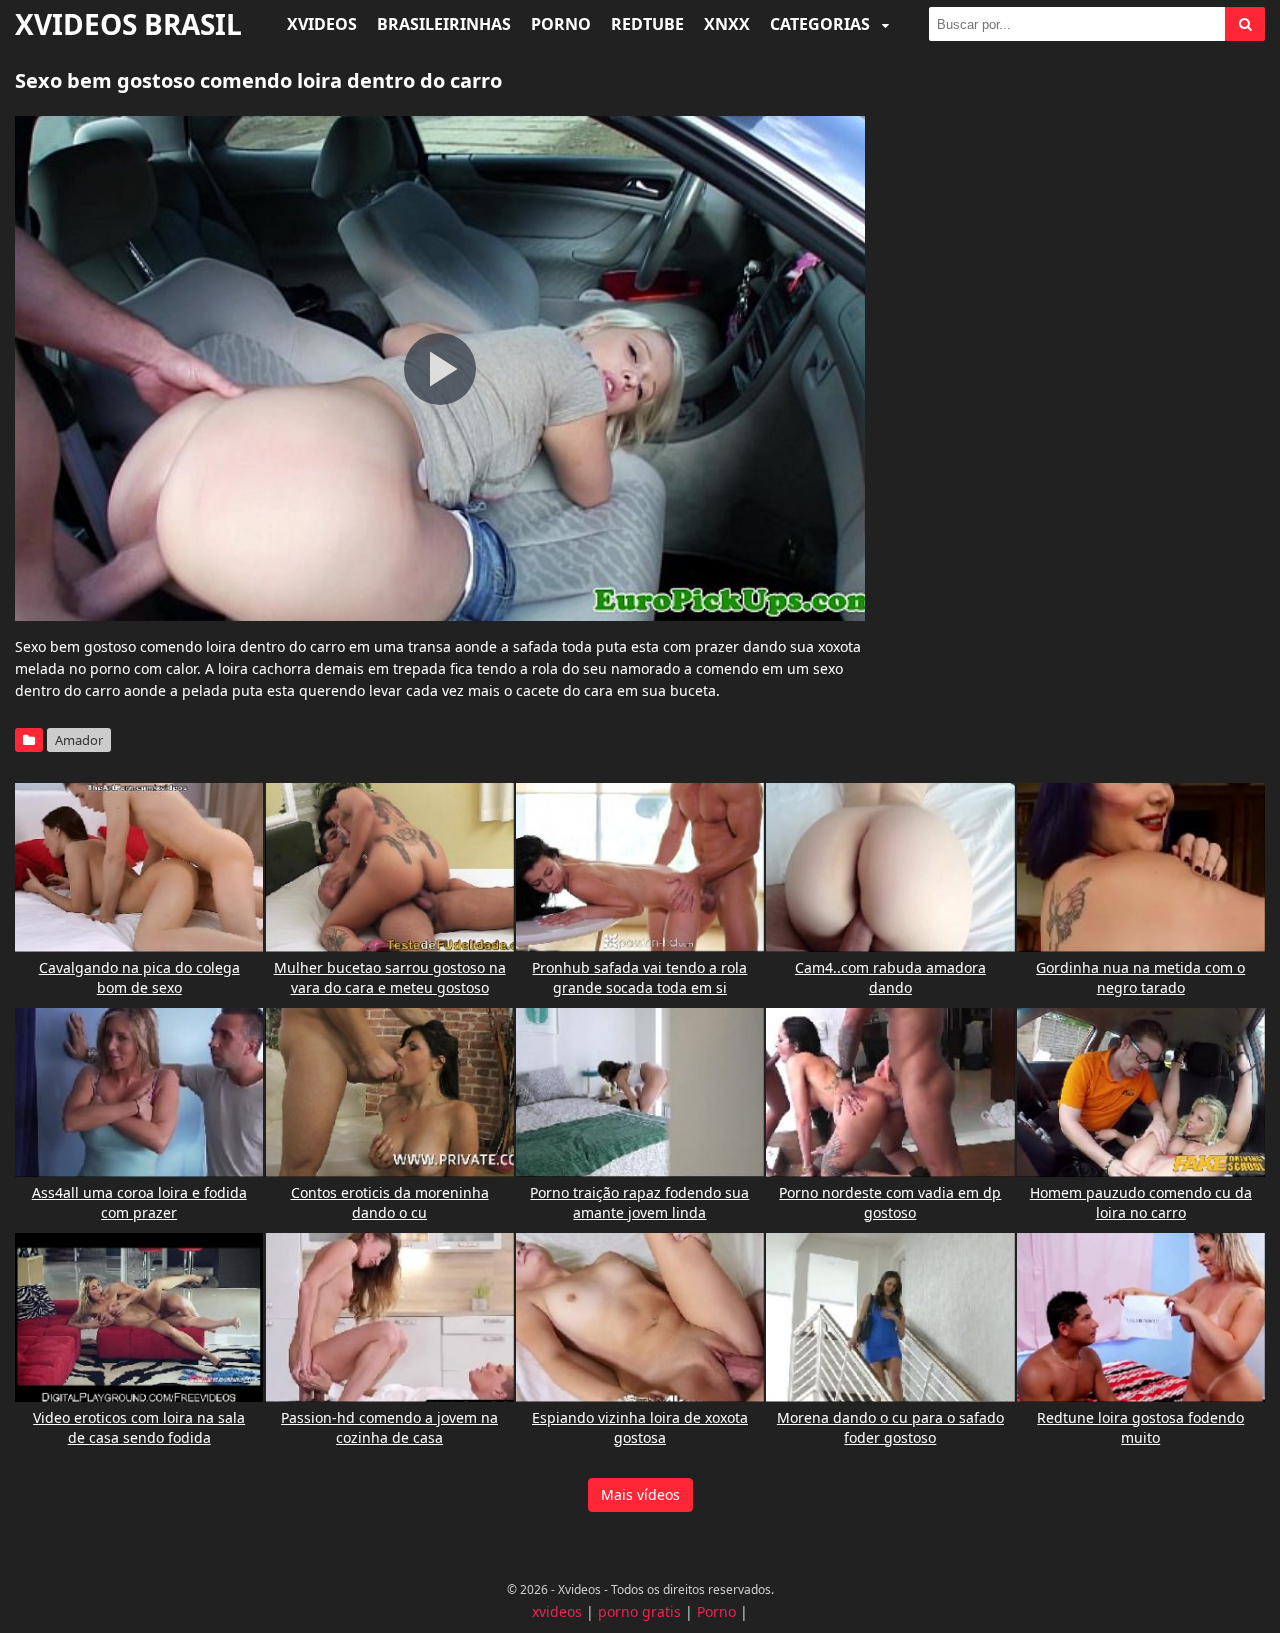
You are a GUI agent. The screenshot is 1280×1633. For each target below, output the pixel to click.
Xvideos (322, 24)
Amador (79, 740)
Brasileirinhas (444, 24)
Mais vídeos (640, 1494)
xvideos (557, 1611)
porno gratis (639, 1611)
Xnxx (727, 24)
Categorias (822, 24)
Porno (561, 24)
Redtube (647, 24)
